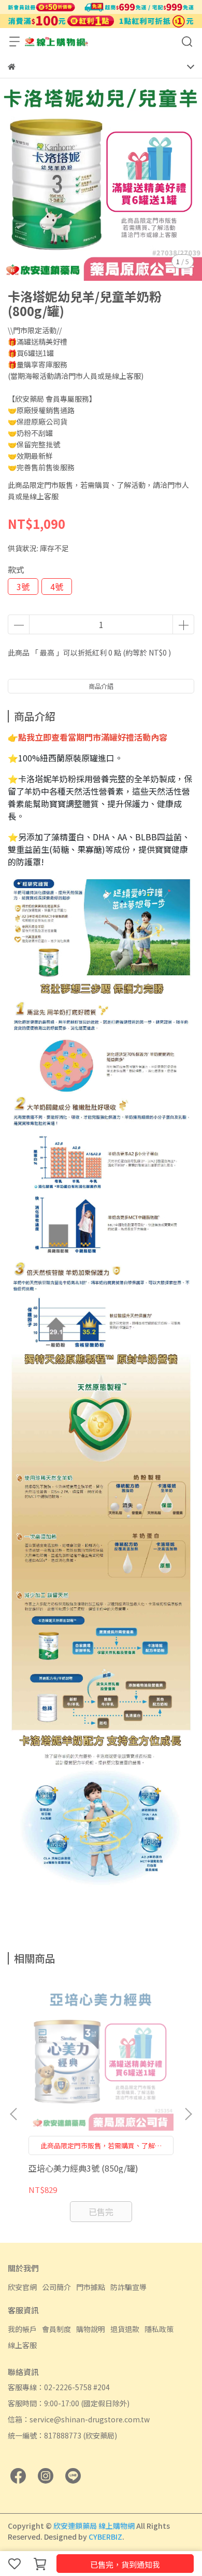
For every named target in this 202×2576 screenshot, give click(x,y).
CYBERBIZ (105, 2537)
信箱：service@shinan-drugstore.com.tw (79, 2419)
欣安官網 (22, 2287)
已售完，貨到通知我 (125, 2564)
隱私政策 (159, 2329)
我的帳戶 (22, 2329)
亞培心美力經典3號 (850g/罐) (83, 2168)
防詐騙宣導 (128, 2287)
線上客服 (22, 2345)
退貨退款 (125, 2329)
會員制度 (56, 2329)
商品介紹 (101, 686)
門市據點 (91, 2287)
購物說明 (91, 2329)
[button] (188, 2114)
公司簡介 (56, 2287)
